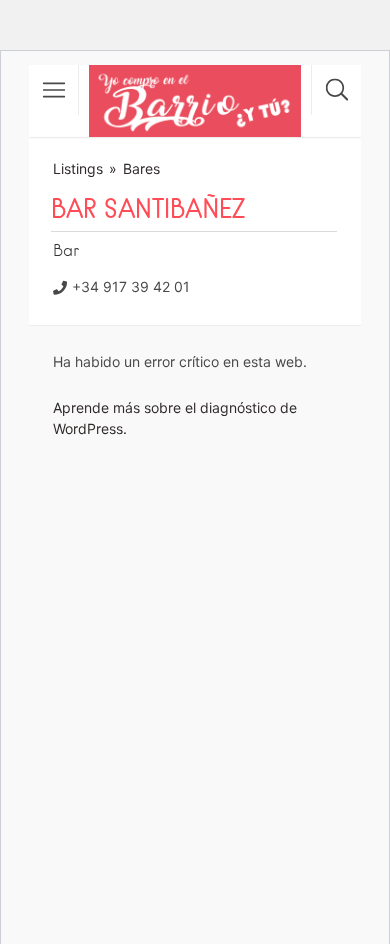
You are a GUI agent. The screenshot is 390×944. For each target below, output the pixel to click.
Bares (141, 168)
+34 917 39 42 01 (131, 286)
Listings (78, 168)
